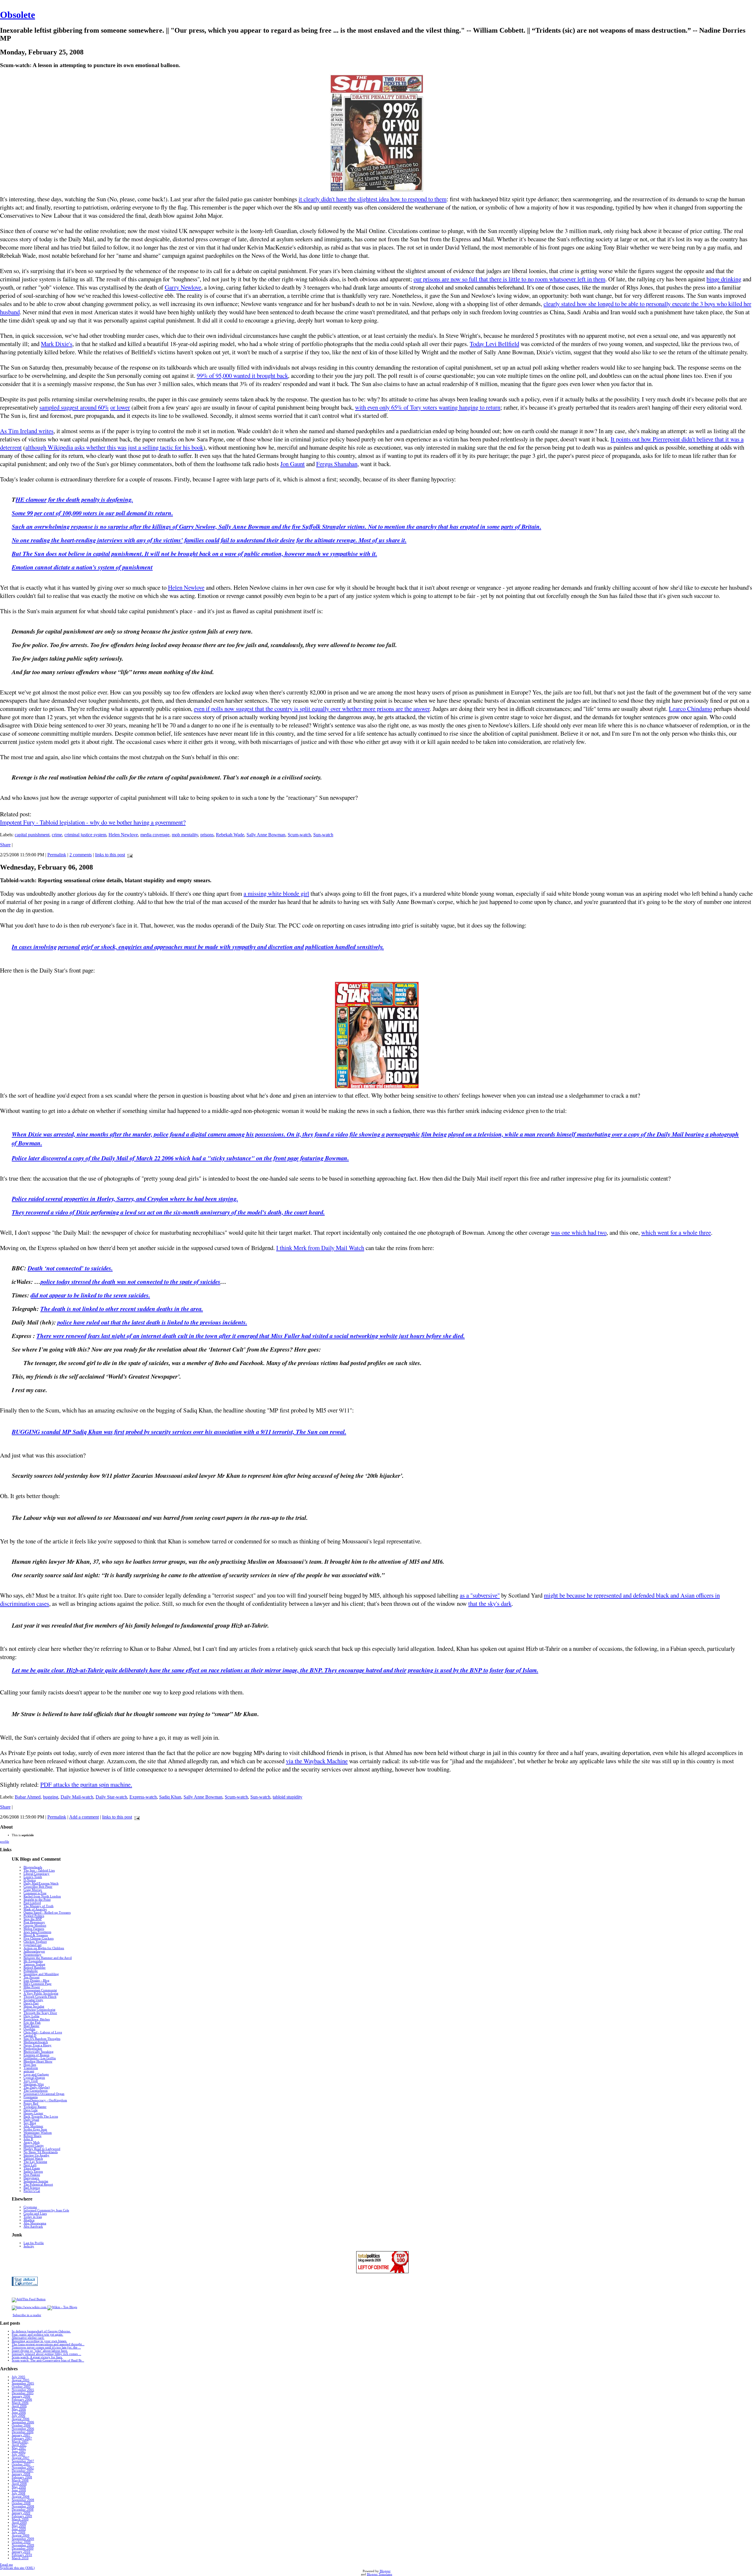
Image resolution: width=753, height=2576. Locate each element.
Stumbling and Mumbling (41, 1974)
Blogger (385, 2571)
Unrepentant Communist (40, 1990)
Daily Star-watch (111, 1797)
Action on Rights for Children (44, 1948)
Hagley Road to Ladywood (42, 2149)
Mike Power (32, 1987)
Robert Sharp (33, 2136)
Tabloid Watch (33, 2159)
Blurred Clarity (34, 2146)
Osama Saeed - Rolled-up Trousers (47, 1913)
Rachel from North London (42, 1896)
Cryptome (30, 2207)
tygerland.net (33, 1945)
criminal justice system (85, 835)
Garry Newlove (183, 287)
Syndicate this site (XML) (17, 2568)
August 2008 (21, 2497)
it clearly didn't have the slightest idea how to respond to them (373, 199)
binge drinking (724, 279)
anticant (29, 2071)
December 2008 (23, 2510)
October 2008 (21, 2503)
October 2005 (21, 2387)
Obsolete (18, 15)
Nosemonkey (33, 1955)
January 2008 (21, 2474)
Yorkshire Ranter (35, 2107)
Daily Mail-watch (77, 1797)
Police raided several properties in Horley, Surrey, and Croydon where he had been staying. (125, 1199)
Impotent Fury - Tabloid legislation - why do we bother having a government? (93, 822)
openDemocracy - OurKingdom (45, 2100)
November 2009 (23, 2545)
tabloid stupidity (288, 1797)
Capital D (30, 2036)
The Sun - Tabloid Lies (39, 1870)
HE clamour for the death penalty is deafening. (74, 499)
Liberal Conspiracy (36, 1874)
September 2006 (23, 2422)
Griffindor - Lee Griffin (40, 2058)
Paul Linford (32, 1903)
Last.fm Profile (34, 2243)
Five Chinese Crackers (39, 1938)
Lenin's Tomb (33, 1877)
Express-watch (143, 1797)
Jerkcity (29, 2246)
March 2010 (20, 2558)
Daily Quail (31, 2120)
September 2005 (23, 2383)
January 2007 (21, 2435)
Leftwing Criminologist (39, 2010)
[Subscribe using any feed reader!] (29, 2299)
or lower (120, 407)
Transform (31, 2068)
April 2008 (19, 2484)
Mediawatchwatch (36, 2042)
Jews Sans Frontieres (37, 1932)
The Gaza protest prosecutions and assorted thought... (48, 2344)
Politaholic (31, 1971)
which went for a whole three (676, 1232)
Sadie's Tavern (33, 2172)
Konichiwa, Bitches (37, 2019)
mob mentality (185, 835)
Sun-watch (323, 835)
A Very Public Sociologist (41, 1994)
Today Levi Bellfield (494, 344)
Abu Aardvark (33, 2227)
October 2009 (21, 2542)
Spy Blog (30, 2123)
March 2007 (20, 2442)
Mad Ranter (31, 2026)
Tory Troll (31, 2081)
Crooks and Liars (35, 2214)
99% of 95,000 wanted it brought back (242, 375)
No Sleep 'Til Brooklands (41, 2152)
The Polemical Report (38, 2184)
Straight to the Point (37, 1900)
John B (28, 2139)
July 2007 (19, 2455)
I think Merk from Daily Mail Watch (320, 1248)
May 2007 (19, 2448)
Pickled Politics (34, 1916)
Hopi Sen (30, 2065)
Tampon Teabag (34, 1964)
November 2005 (23, 2390)
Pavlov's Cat (32, 2191)
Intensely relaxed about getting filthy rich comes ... (46, 2354)
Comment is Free (35, 1893)
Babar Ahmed (28, 1797)
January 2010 (21, 2552)
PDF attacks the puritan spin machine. (86, 1784)
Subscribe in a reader (27, 2315)
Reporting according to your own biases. (39, 2341)
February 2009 (22, 2516)
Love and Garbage (36, 2074)
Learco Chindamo (690, 709)
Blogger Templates (379, 2574)
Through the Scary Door (40, 2013)
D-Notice (30, 1880)
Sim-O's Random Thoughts (42, 2039)
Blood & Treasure (36, 1935)
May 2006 (19, 2409)
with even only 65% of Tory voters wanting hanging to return (428, 407)
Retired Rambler (35, 1968)
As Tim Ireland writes (27, 431)
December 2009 (23, 2548)
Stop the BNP (33, 1919)
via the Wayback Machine (317, 1761)
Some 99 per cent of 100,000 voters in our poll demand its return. (92, 513)
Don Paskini (32, 2175)
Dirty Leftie (31, 2016)
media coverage (155, 835)
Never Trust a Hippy (38, 2045)
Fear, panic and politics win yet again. (38, 2335)
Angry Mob (32, 2142)
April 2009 (19, 2523)
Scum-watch (299, 835)
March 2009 (20, 2519)
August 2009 (21, 2536)
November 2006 (23, 2429)
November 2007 (23, 2468)
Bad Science (32, 2188)
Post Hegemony (34, 1922)
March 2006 (20, 2403)
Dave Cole (31, 2110)
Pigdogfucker (33, 2049)
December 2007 (23, 2471)
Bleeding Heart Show (38, 2061)
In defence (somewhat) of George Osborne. (41, 2331)
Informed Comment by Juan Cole (46, 2210)
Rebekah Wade (230, 835)
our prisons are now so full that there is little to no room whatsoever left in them (509, 279)
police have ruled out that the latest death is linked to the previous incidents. (152, 1322)
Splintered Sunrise (36, 2181)
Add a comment (84, 1817)
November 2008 (23, 2506)
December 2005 (23, 2393)
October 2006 (21, 2425)
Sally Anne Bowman (266, 835)
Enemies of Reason (36, 2055)
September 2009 (23, 2539)
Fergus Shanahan (337, 464)
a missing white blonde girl (276, 893)
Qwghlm (29, 2029)
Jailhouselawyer (34, 1951)
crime (57, 835)
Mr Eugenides (33, 1961)
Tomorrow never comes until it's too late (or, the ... (46, 2348)
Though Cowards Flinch (40, 1997)
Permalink (57, 855)
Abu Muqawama (35, 2223)
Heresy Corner (33, 2113)
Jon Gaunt (293, 464)
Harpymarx (31, 2178)
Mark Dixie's (57, 344)
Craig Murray (33, 1890)
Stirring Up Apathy (36, 2155)
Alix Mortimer (33, 2126)
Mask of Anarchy (35, 1909)
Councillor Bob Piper (38, 1887)
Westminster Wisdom (38, 2133)
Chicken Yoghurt (35, 1942)
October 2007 (21, 2464)
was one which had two (579, 1232)
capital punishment (32, 835)
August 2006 (21, 2419)
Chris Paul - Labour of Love (43, 2032)
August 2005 (21, 2380)
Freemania (31, 2097)
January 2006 (21, 2396)
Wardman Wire (34, 2084)
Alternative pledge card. (28, 2338)
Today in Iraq (33, 2217)
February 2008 (22, 2477)
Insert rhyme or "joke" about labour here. (40, 2351)
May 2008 (19, 2487)
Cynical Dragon (34, 2078)
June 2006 (19, 2413)
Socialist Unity (33, 2000)
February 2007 (22, 2438)
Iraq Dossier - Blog (36, 1981)
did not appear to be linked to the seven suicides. (90, 1295)
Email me (6, 2565)
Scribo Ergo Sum (35, 2129)
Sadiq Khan (170, 1797)
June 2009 (19, 2529)
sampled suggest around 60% (74, 407)
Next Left (30, 2165)
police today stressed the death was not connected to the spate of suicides (130, 1282)
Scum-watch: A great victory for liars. (37, 2357)
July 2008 (19, 2493)
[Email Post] (129, 855)
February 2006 (22, 2400)
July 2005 (19, 2377)
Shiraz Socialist (34, 2006)
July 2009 (19, 2532)
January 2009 (21, 2513)
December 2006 (23, 2432)
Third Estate (32, 2168)
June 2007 (19, 2451)
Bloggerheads (33, 1867)
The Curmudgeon (36, 2091)
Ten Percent (31, 1977)
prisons (207, 835)
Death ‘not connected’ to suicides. (70, 1268)
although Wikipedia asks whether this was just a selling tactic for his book (114, 447)
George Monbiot (35, 1926)
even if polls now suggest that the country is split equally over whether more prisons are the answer (312, 709)
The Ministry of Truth (39, 1906)
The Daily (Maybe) (37, 2087)
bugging (51, 1797)
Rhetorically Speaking (39, 2052)
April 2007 (19, 2445)
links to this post (110, 855)
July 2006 (19, 2416)
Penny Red (31, 2104)
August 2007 (21, 2458)
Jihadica (29, 2220)
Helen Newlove (186, 587)
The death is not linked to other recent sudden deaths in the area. (122, 1309)
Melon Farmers (34, 1929)
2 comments (81, 855)
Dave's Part (31, 2003)
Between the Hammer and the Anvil (48, 1958)
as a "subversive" (480, 1595)
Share (5, 845)
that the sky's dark (490, 1603)
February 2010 (22, 2555)
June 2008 (19, 2490)
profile (5, 1842)
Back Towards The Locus (41, 2117)
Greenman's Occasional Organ (44, 2094)
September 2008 (23, 2500)
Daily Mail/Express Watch (41, 1883)
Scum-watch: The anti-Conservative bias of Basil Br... (48, 2360)
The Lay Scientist (35, 2162)
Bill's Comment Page (38, 1984)
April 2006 (19, 2406)
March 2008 (20, 2481)
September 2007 (23, 2461)
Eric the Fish (32, 2023)
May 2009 (19, 2526)
